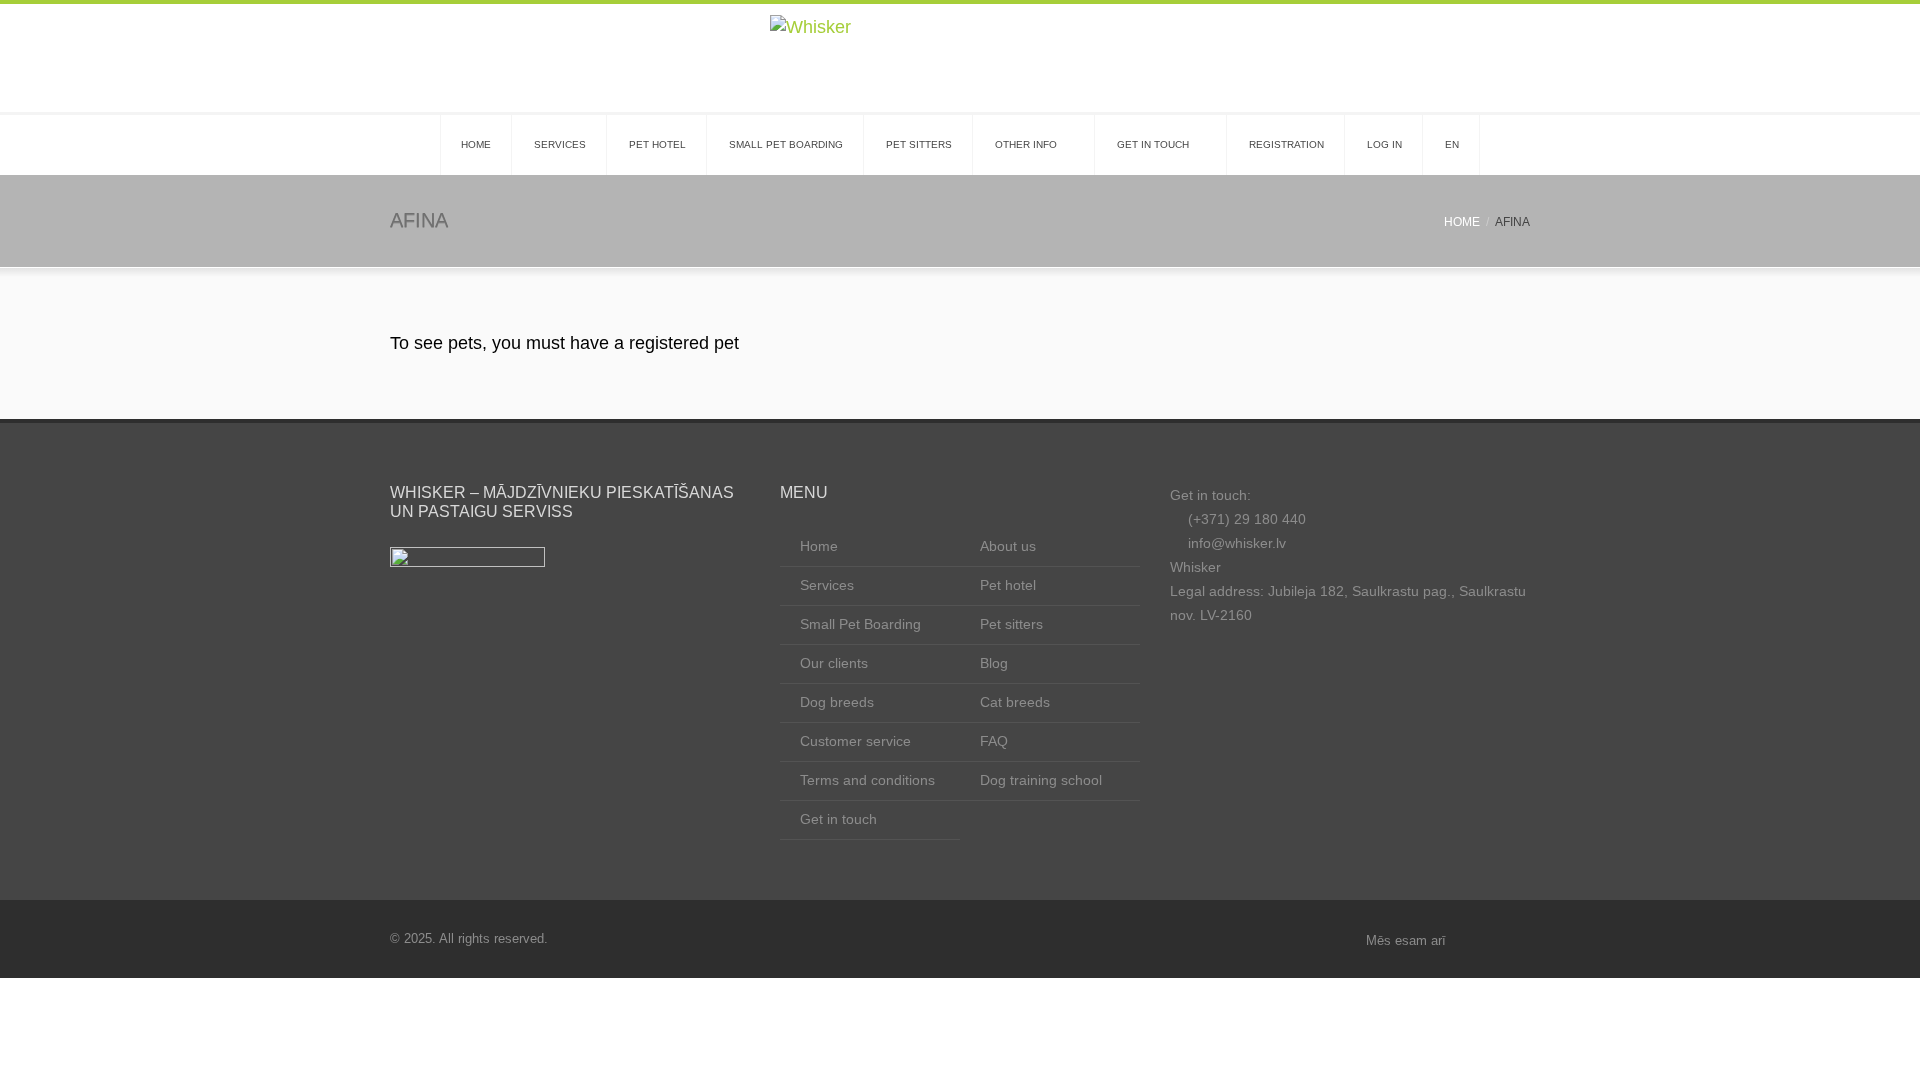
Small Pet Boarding (860, 624)
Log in (1384, 144)
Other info (1026, 144)
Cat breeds (1015, 702)
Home (476, 144)
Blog (994, 663)
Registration (1286, 144)
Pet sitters (919, 144)
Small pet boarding (786, 144)
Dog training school (1041, 780)
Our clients (834, 663)
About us (1008, 546)
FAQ (994, 741)
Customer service (855, 741)
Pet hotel (657, 144)
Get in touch (1153, 144)
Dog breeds (837, 702)
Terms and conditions (867, 780)
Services (560, 144)
